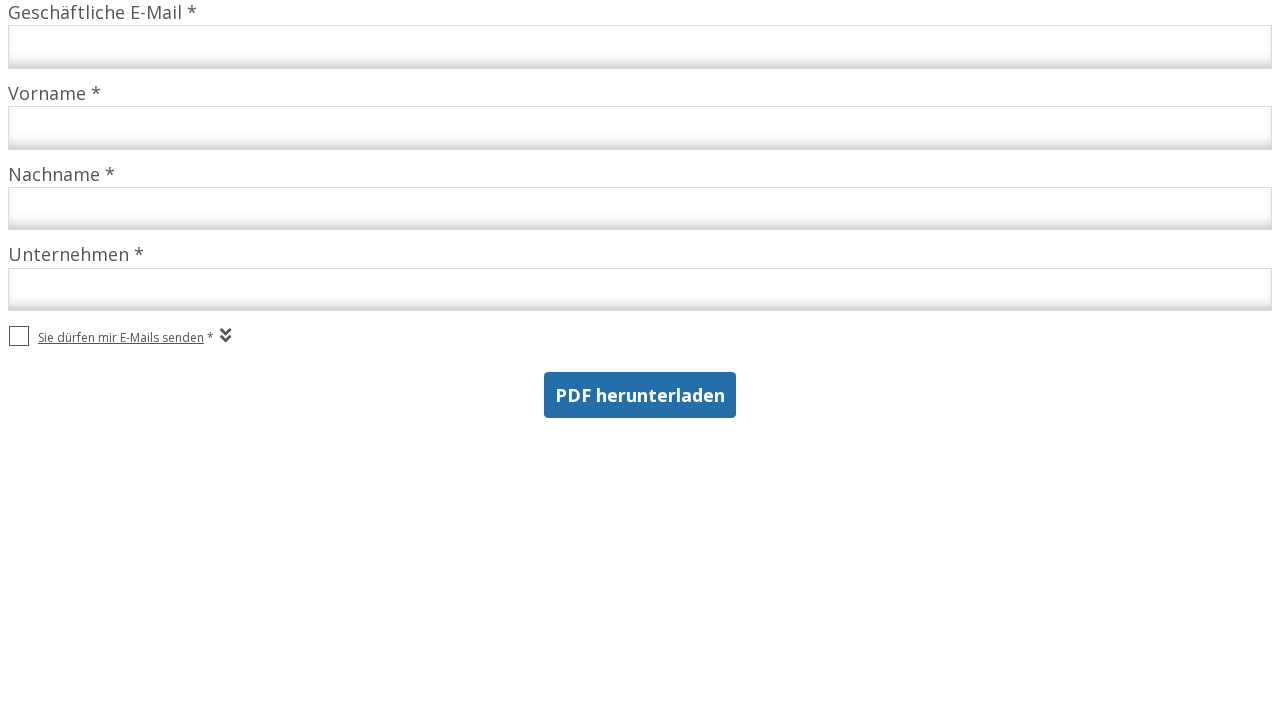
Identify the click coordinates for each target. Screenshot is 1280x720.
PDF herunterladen (640, 395)
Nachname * (61, 174)
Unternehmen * (76, 254)
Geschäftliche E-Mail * (102, 12)
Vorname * (54, 93)
